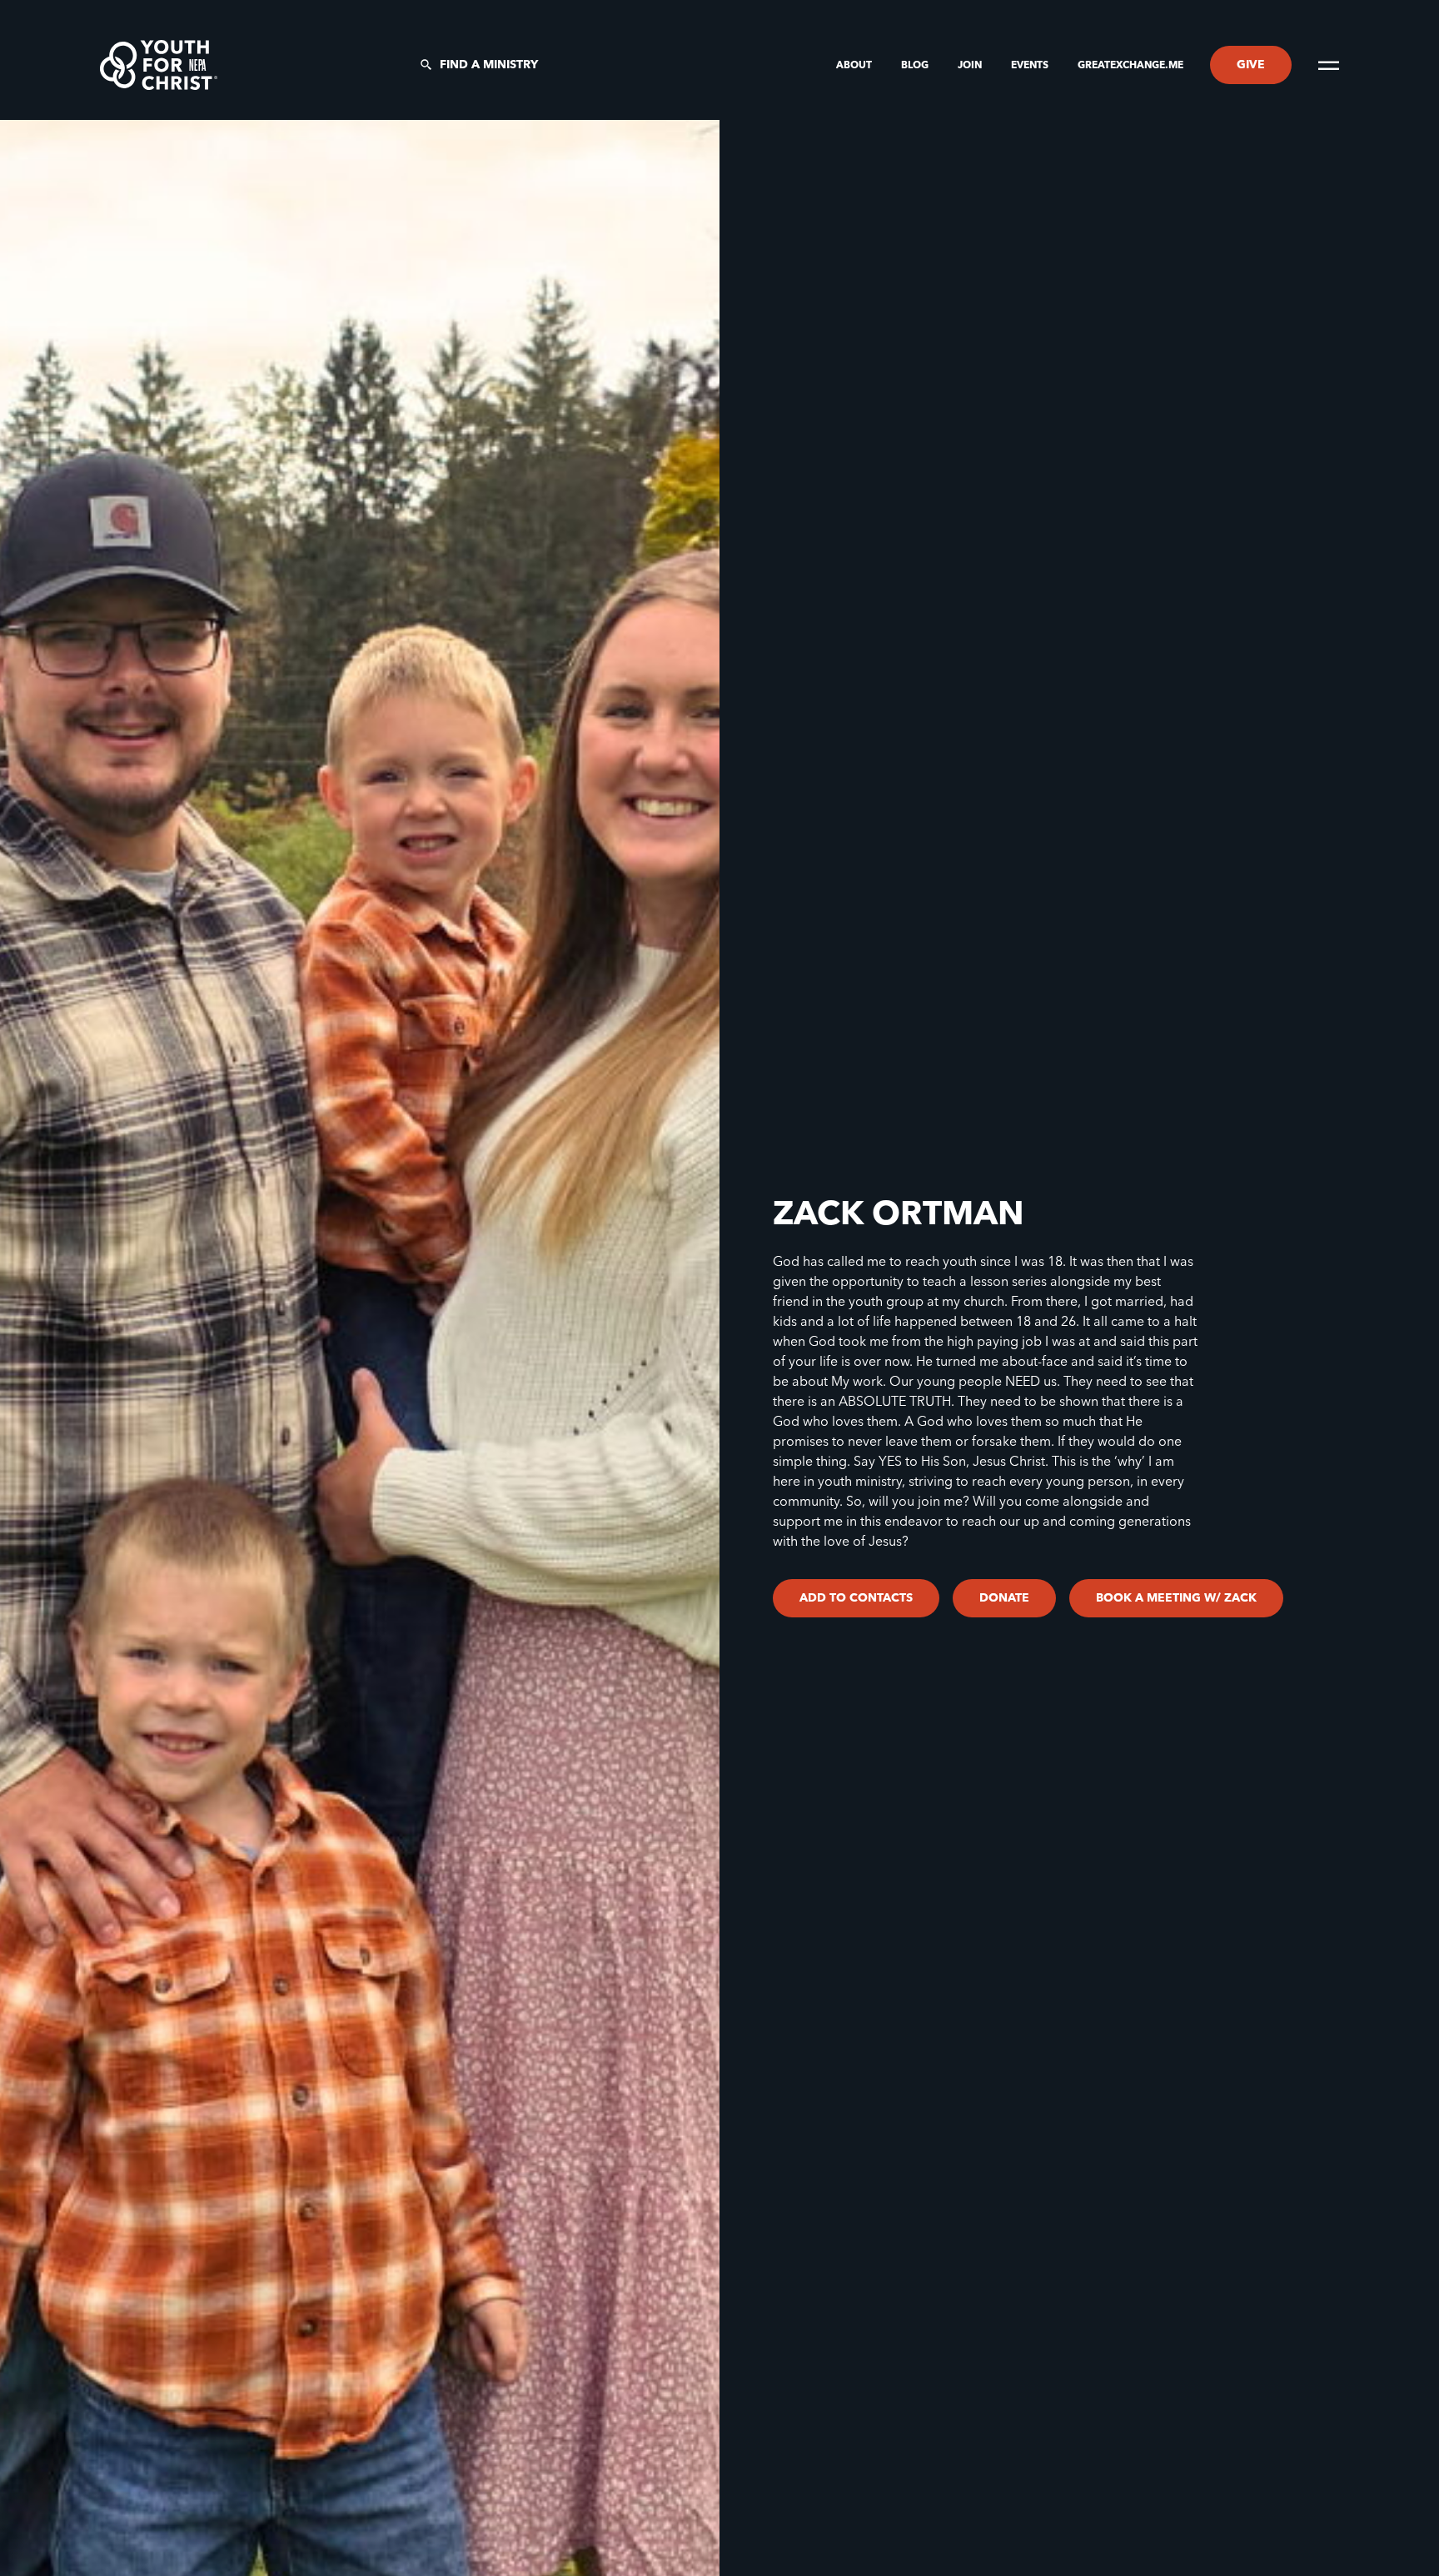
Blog (916, 66)
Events (1031, 66)
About (855, 66)
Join (971, 66)
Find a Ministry (489, 65)
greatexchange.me (1130, 66)
